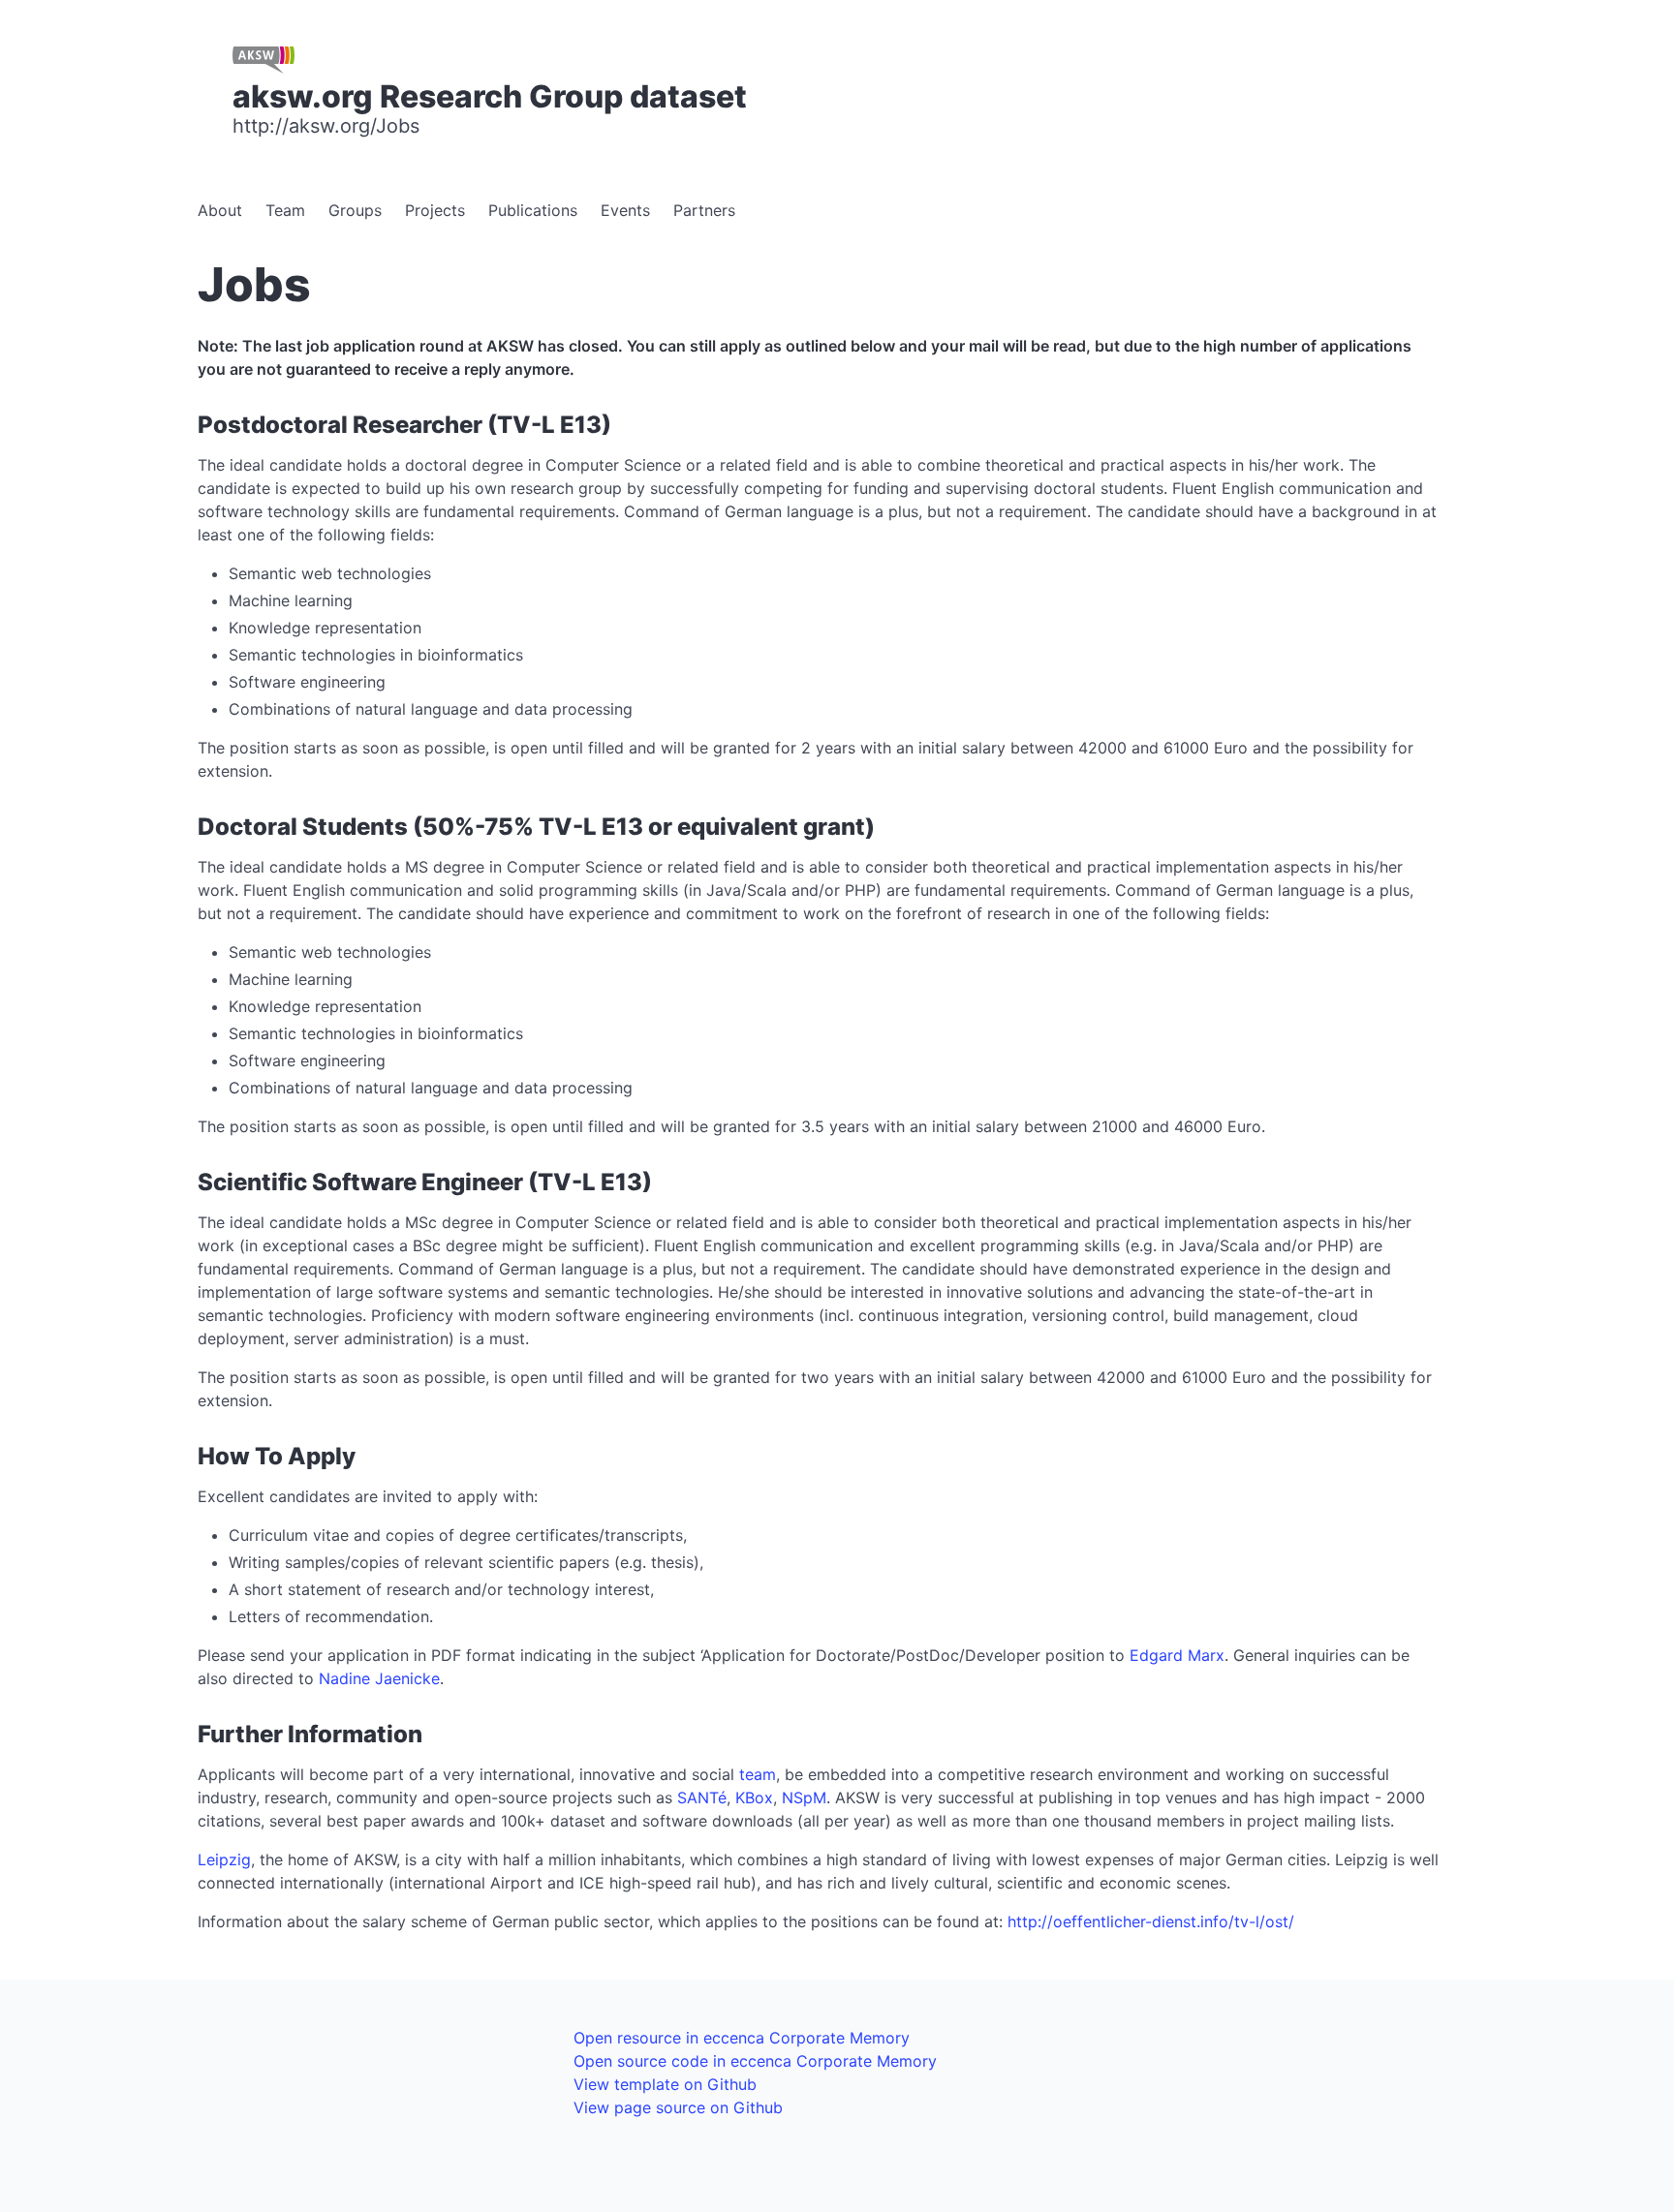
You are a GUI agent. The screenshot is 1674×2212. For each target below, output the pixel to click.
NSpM (804, 1797)
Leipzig (224, 1859)
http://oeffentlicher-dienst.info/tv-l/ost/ (1151, 1921)
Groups (355, 210)
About (220, 210)
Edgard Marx (1177, 1655)
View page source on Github (678, 2107)
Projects (435, 210)
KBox (754, 1797)
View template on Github (665, 2084)
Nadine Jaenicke (379, 1678)
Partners (704, 210)
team (758, 1774)
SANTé (702, 1797)
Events (625, 210)
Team (285, 210)
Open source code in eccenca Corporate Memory (755, 2061)
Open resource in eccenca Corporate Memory (742, 2038)
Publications (533, 210)
